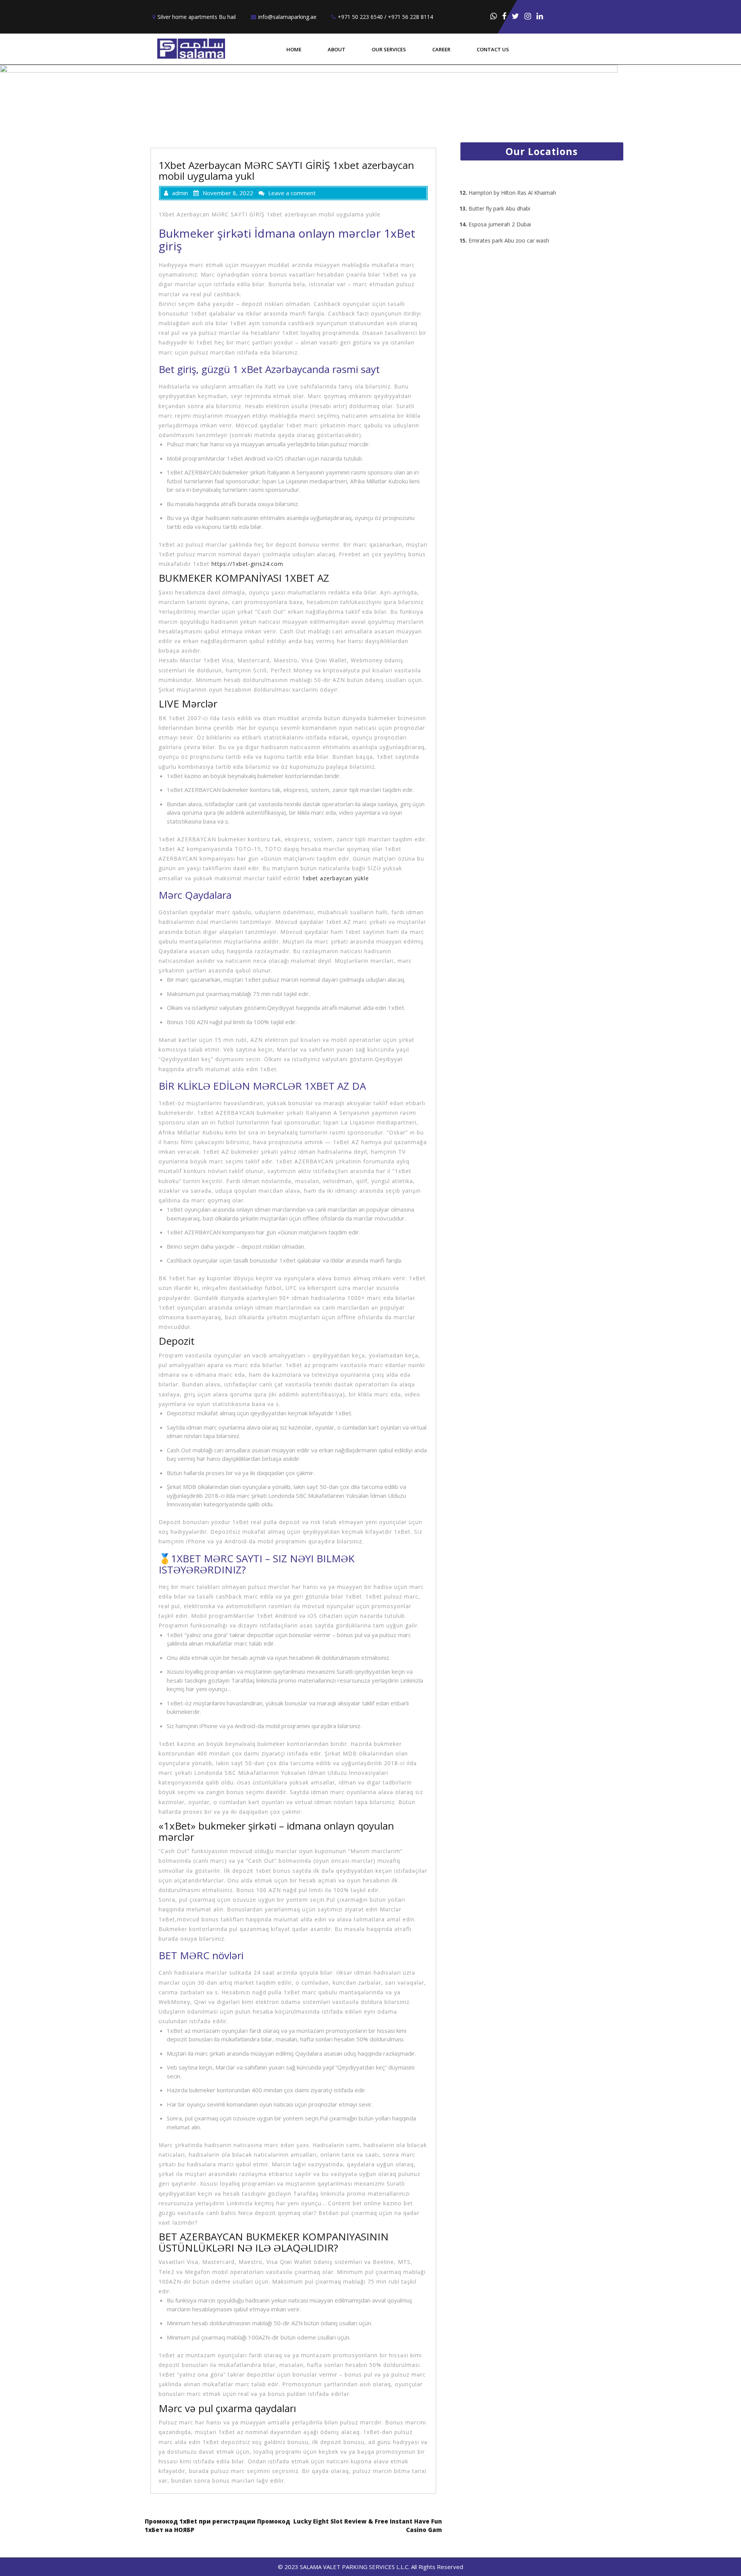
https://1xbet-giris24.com (247, 564)
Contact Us (493, 49)
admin (180, 193)
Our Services (389, 49)
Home (294, 49)
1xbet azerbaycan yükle (336, 878)
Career (441, 49)
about (337, 49)
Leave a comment (292, 193)
